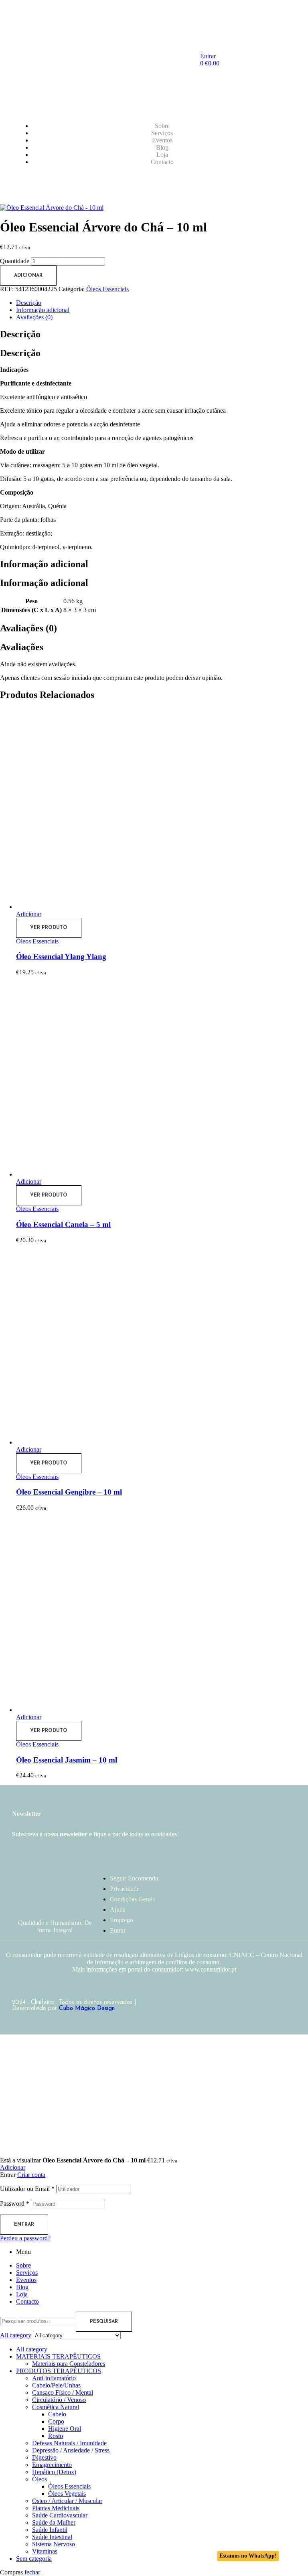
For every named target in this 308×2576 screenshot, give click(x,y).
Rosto (56, 2436)
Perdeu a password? (25, 2238)
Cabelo (57, 2414)
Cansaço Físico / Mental (63, 2392)
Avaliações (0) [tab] (28, 628)
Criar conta (31, 2175)
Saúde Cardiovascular (60, 2515)
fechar (32, 2572)
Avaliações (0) (34, 317)
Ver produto (49, 928)
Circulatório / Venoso (59, 2400)
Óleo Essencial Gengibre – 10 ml (69, 1492)
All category (32, 2349)
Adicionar (28, 276)
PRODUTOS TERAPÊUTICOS (59, 2371)
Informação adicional (43, 310)
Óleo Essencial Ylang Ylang (61, 956)
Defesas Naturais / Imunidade (69, 2443)
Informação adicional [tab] (44, 564)
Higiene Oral (65, 2429)
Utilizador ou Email (27, 2189)
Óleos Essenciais (107, 289)
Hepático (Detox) (54, 2472)
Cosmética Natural (56, 2407)
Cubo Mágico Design (87, 2009)
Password (15, 2204)
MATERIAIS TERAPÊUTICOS (58, 2356)
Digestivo (44, 2457)
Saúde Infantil (50, 2530)
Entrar (24, 2225)
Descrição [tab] (20, 334)
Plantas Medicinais (56, 2508)
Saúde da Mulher (54, 2522)
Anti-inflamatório (54, 2378)
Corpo (56, 2421)
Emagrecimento (52, 2465)
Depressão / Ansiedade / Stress (71, 2450)
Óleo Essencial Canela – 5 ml (63, 1224)
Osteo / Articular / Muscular (67, 2501)
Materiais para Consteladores (69, 2364)
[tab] (162, 303)
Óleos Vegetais (67, 2494)
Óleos (40, 2479)
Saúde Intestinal (52, 2537)
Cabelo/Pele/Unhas (56, 2385)
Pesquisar (104, 2322)
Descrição (29, 303)
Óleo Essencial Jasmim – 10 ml (67, 1760)
